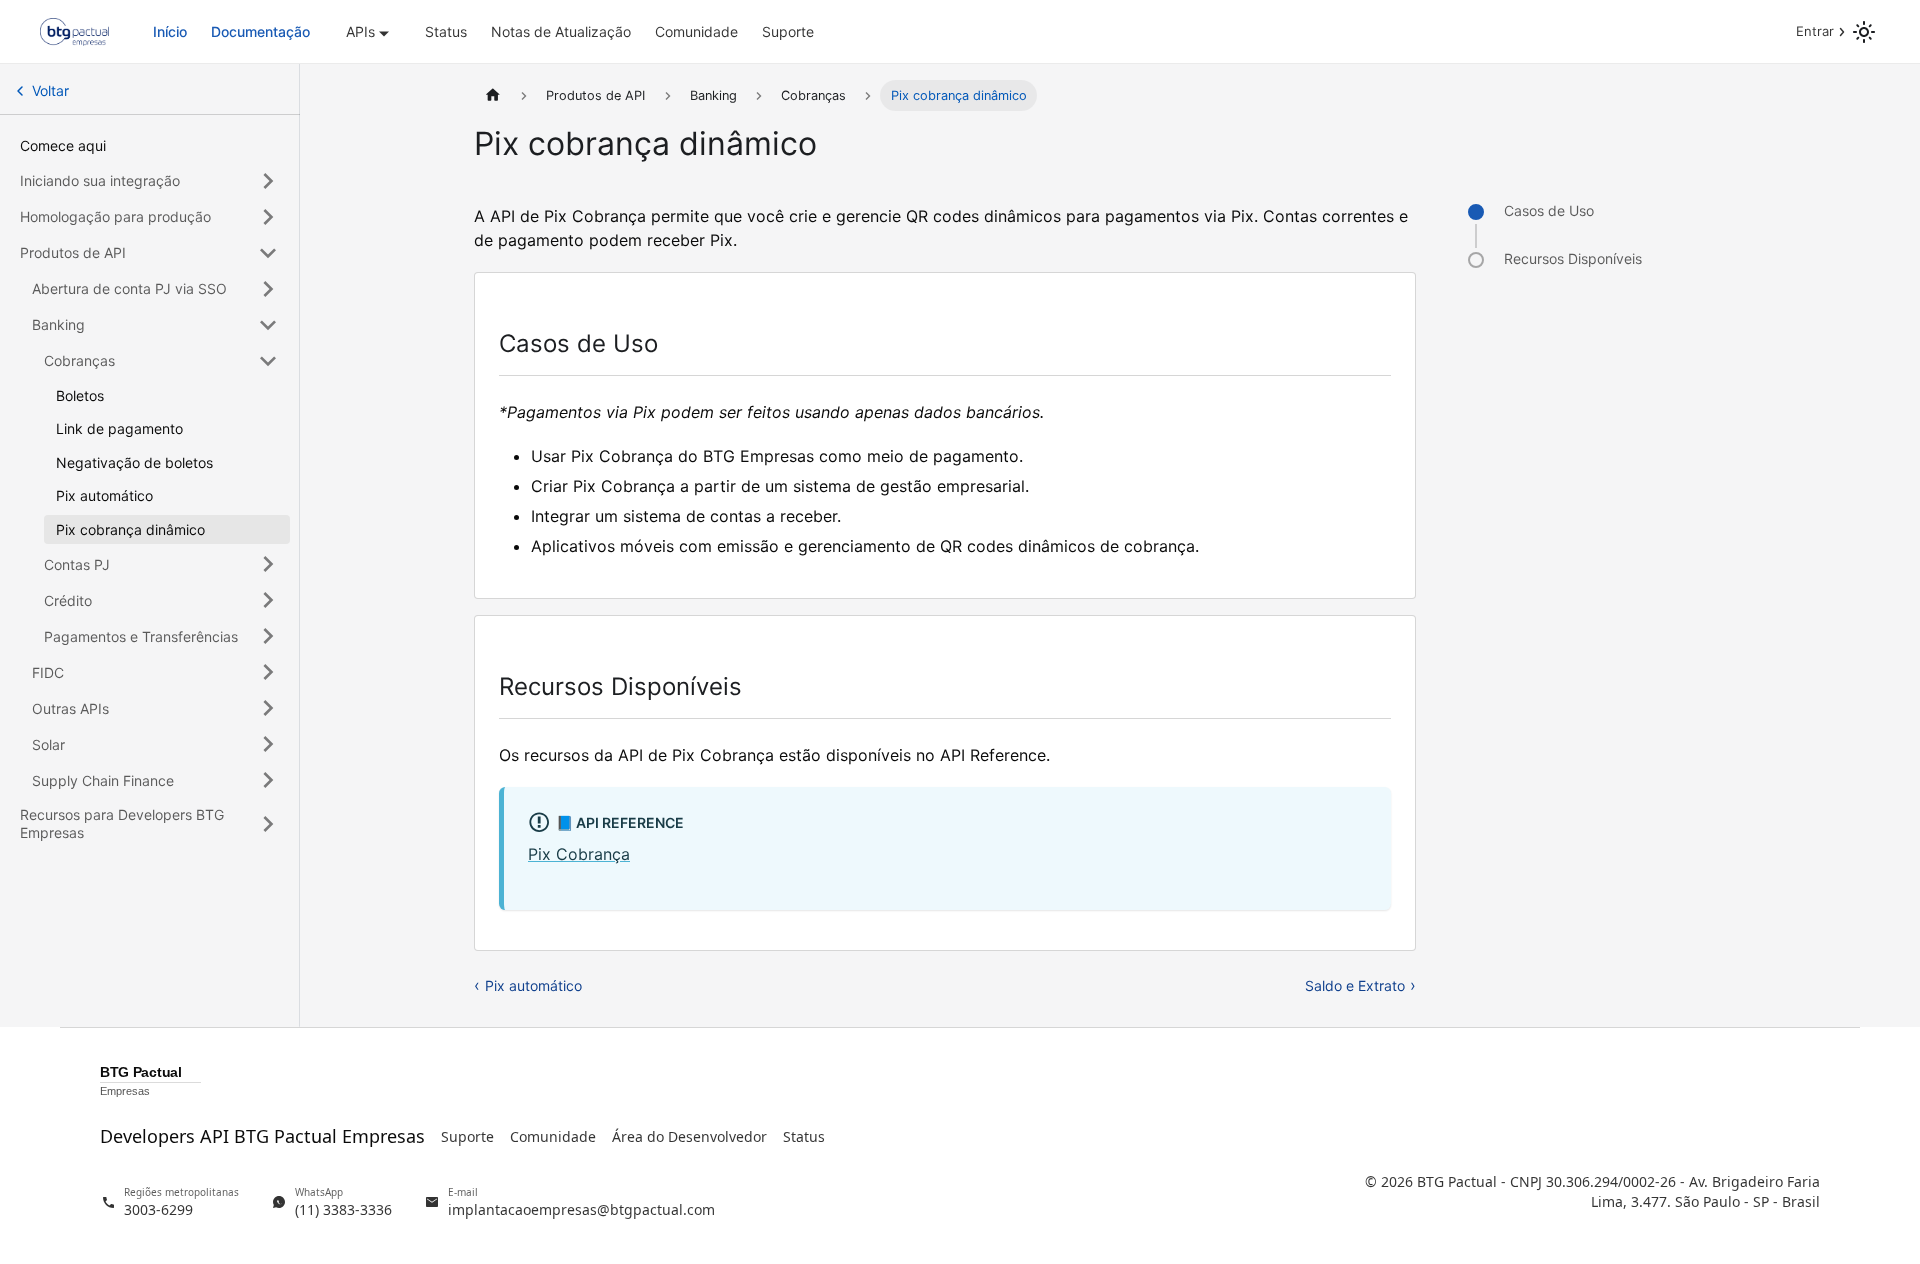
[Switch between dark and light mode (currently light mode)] (1864, 32)
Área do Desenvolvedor (689, 1136)
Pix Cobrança (579, 854)
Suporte (788, 31)
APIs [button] (360, 31)
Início (170, 31)
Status (446, 31)
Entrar (1815, 31)
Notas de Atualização (561, 31)
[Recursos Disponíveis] (1476, 260)
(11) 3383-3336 (343, 1209)
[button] (149, 181)
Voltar (50, 90)
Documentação (260, 31)
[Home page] (493, 95)
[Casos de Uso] (1476, 212)
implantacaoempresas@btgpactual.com (581, 1209)
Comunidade (696, 31)
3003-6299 (158, 1209)
